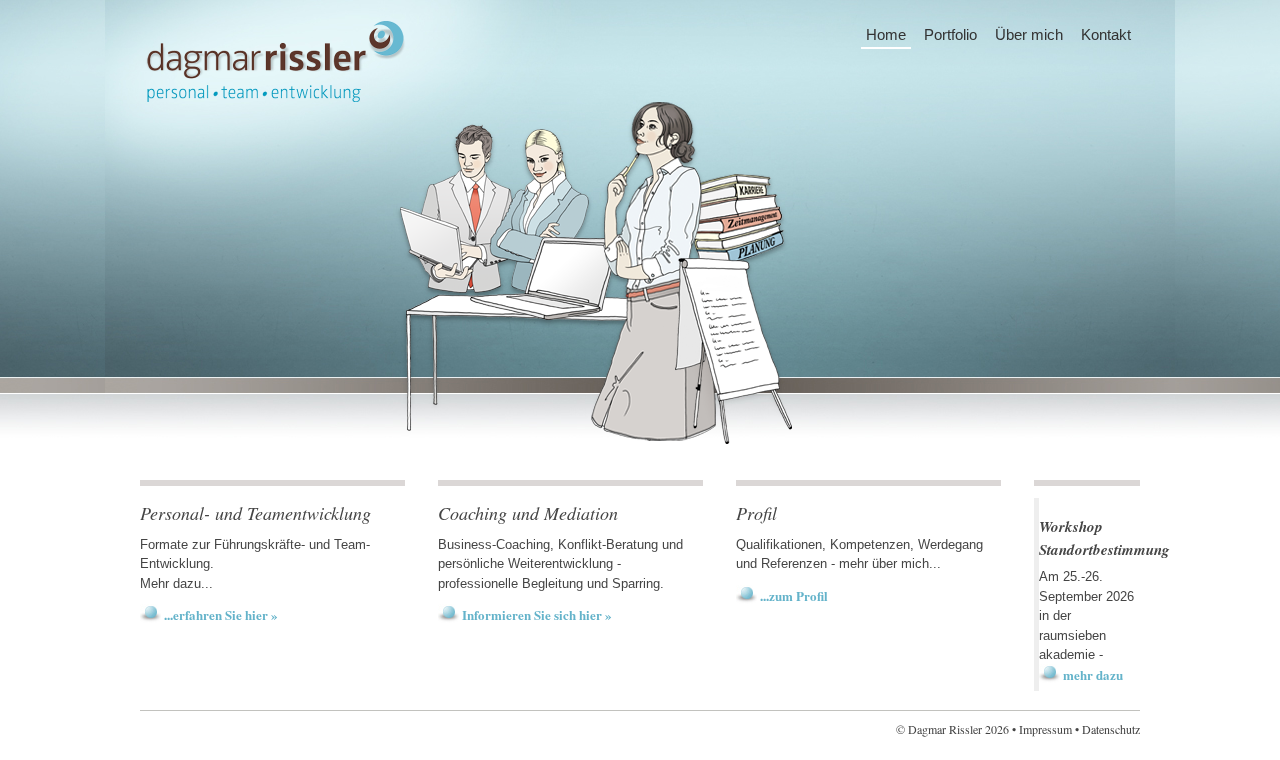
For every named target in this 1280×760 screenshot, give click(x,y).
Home (886, 34)
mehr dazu (1093, 674)
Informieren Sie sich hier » (537, 614)
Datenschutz (1111, 729)
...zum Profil (794, 595)
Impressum (1045, 729)
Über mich (1029, 34)
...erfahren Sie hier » (221, 614)
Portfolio (950, 34)
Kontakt (1106, 34)
